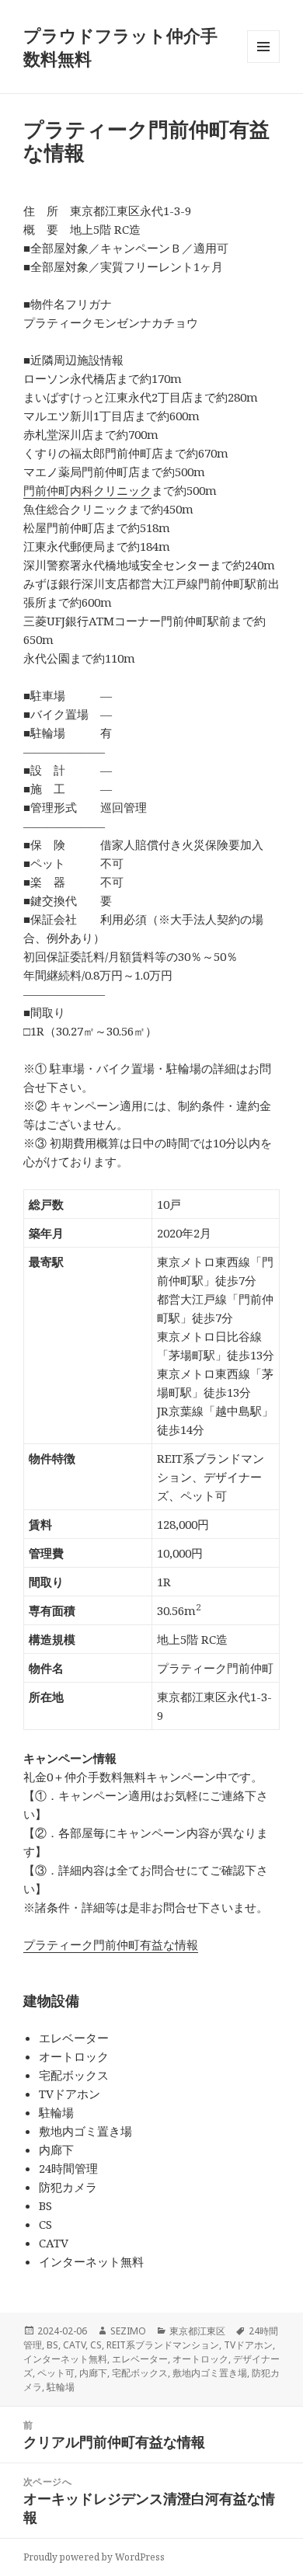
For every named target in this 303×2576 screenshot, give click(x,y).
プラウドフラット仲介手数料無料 (120, 47)
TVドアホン (248, 2345)
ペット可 (56, 2373)
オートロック (200, 2359)
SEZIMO (128, 2331)
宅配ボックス (140, 2373)
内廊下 (93, 2373)
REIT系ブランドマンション (163, 2345)
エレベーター (140, 2359)
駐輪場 (61, 2387)
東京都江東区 (197, 2331)
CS (96, 2345)
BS (52, 2345)
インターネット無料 (65, 2359)
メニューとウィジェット (263, 63)
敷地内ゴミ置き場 (210, 2373)
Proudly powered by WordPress (94, 2557)
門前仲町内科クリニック (87, 490)
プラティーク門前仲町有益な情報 (111, 1944)
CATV (74, 2345)
